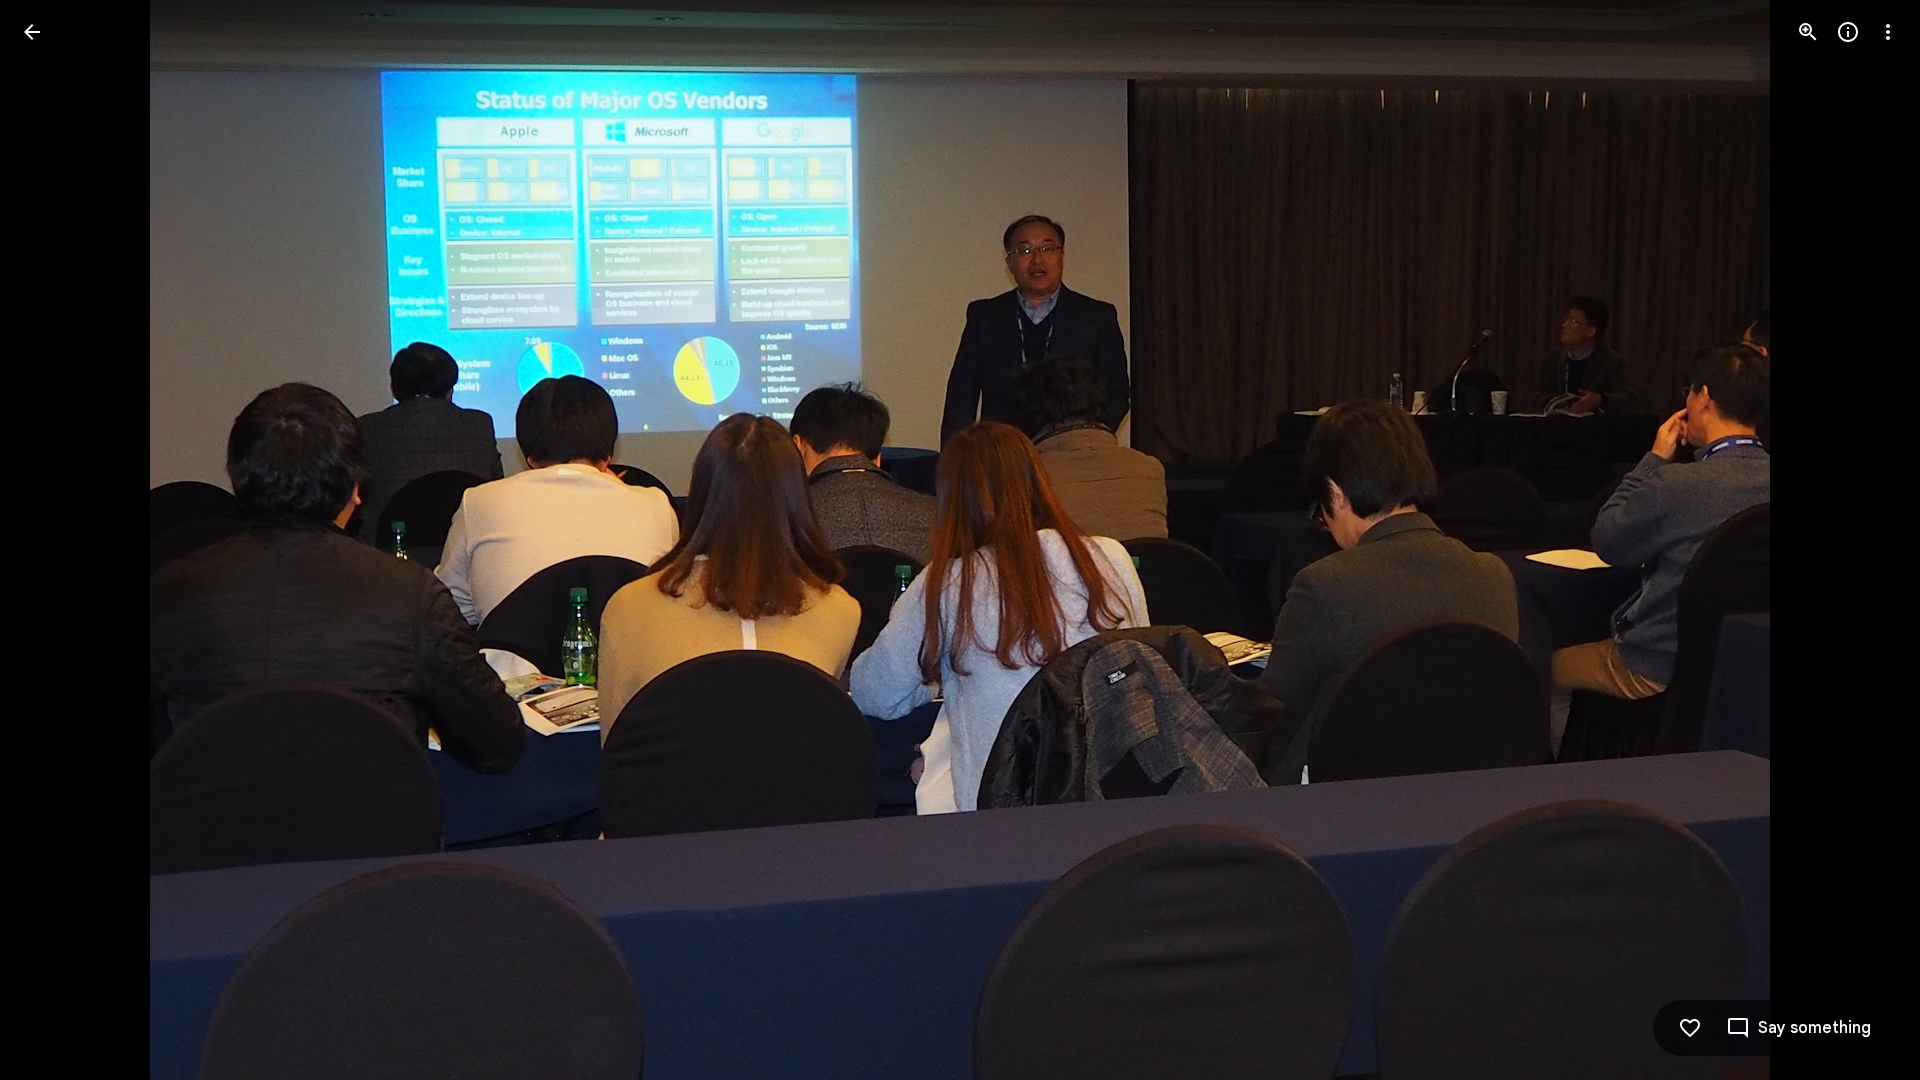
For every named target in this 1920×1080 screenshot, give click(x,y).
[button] (56, 540)
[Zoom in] (1808, 32)
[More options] (1888, 32)
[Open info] (1848, 32)
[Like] (1690, 1028)
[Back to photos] (32, 32)
